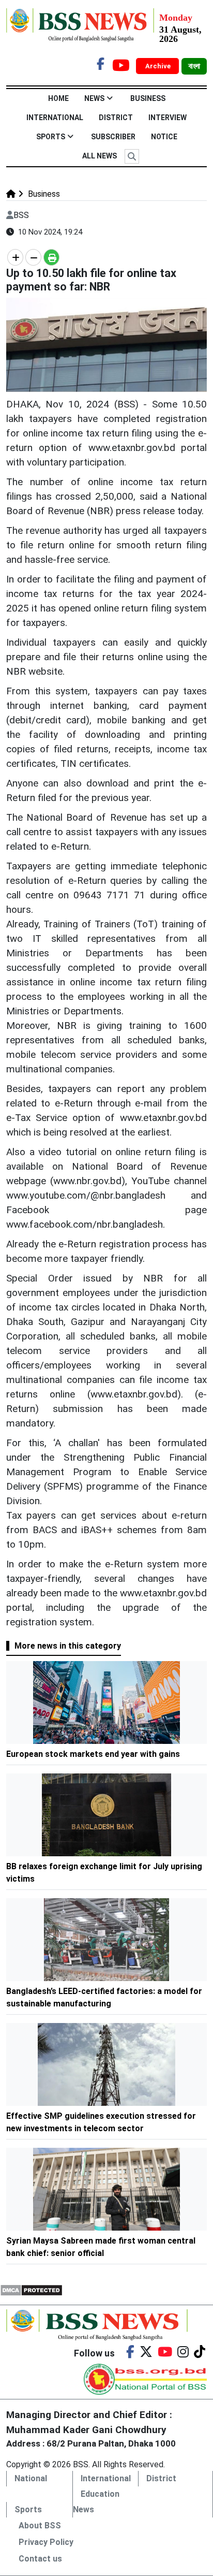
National (31, 2478)
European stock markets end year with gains (93, 1754)
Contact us (40, 2559)
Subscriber (113, 137)
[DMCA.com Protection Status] (31, 2289)
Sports (51, 137)
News (94, 98)
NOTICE (164, 137)
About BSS (40, 2526)
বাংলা (194, 66)
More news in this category (68, 1646)
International (55, 118)
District (116, 118)
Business (148, 98)
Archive (159, 66)
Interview (168, 118)
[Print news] (51, 257)
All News (100, 156)
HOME (58, 98)
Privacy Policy (46, 2542)
